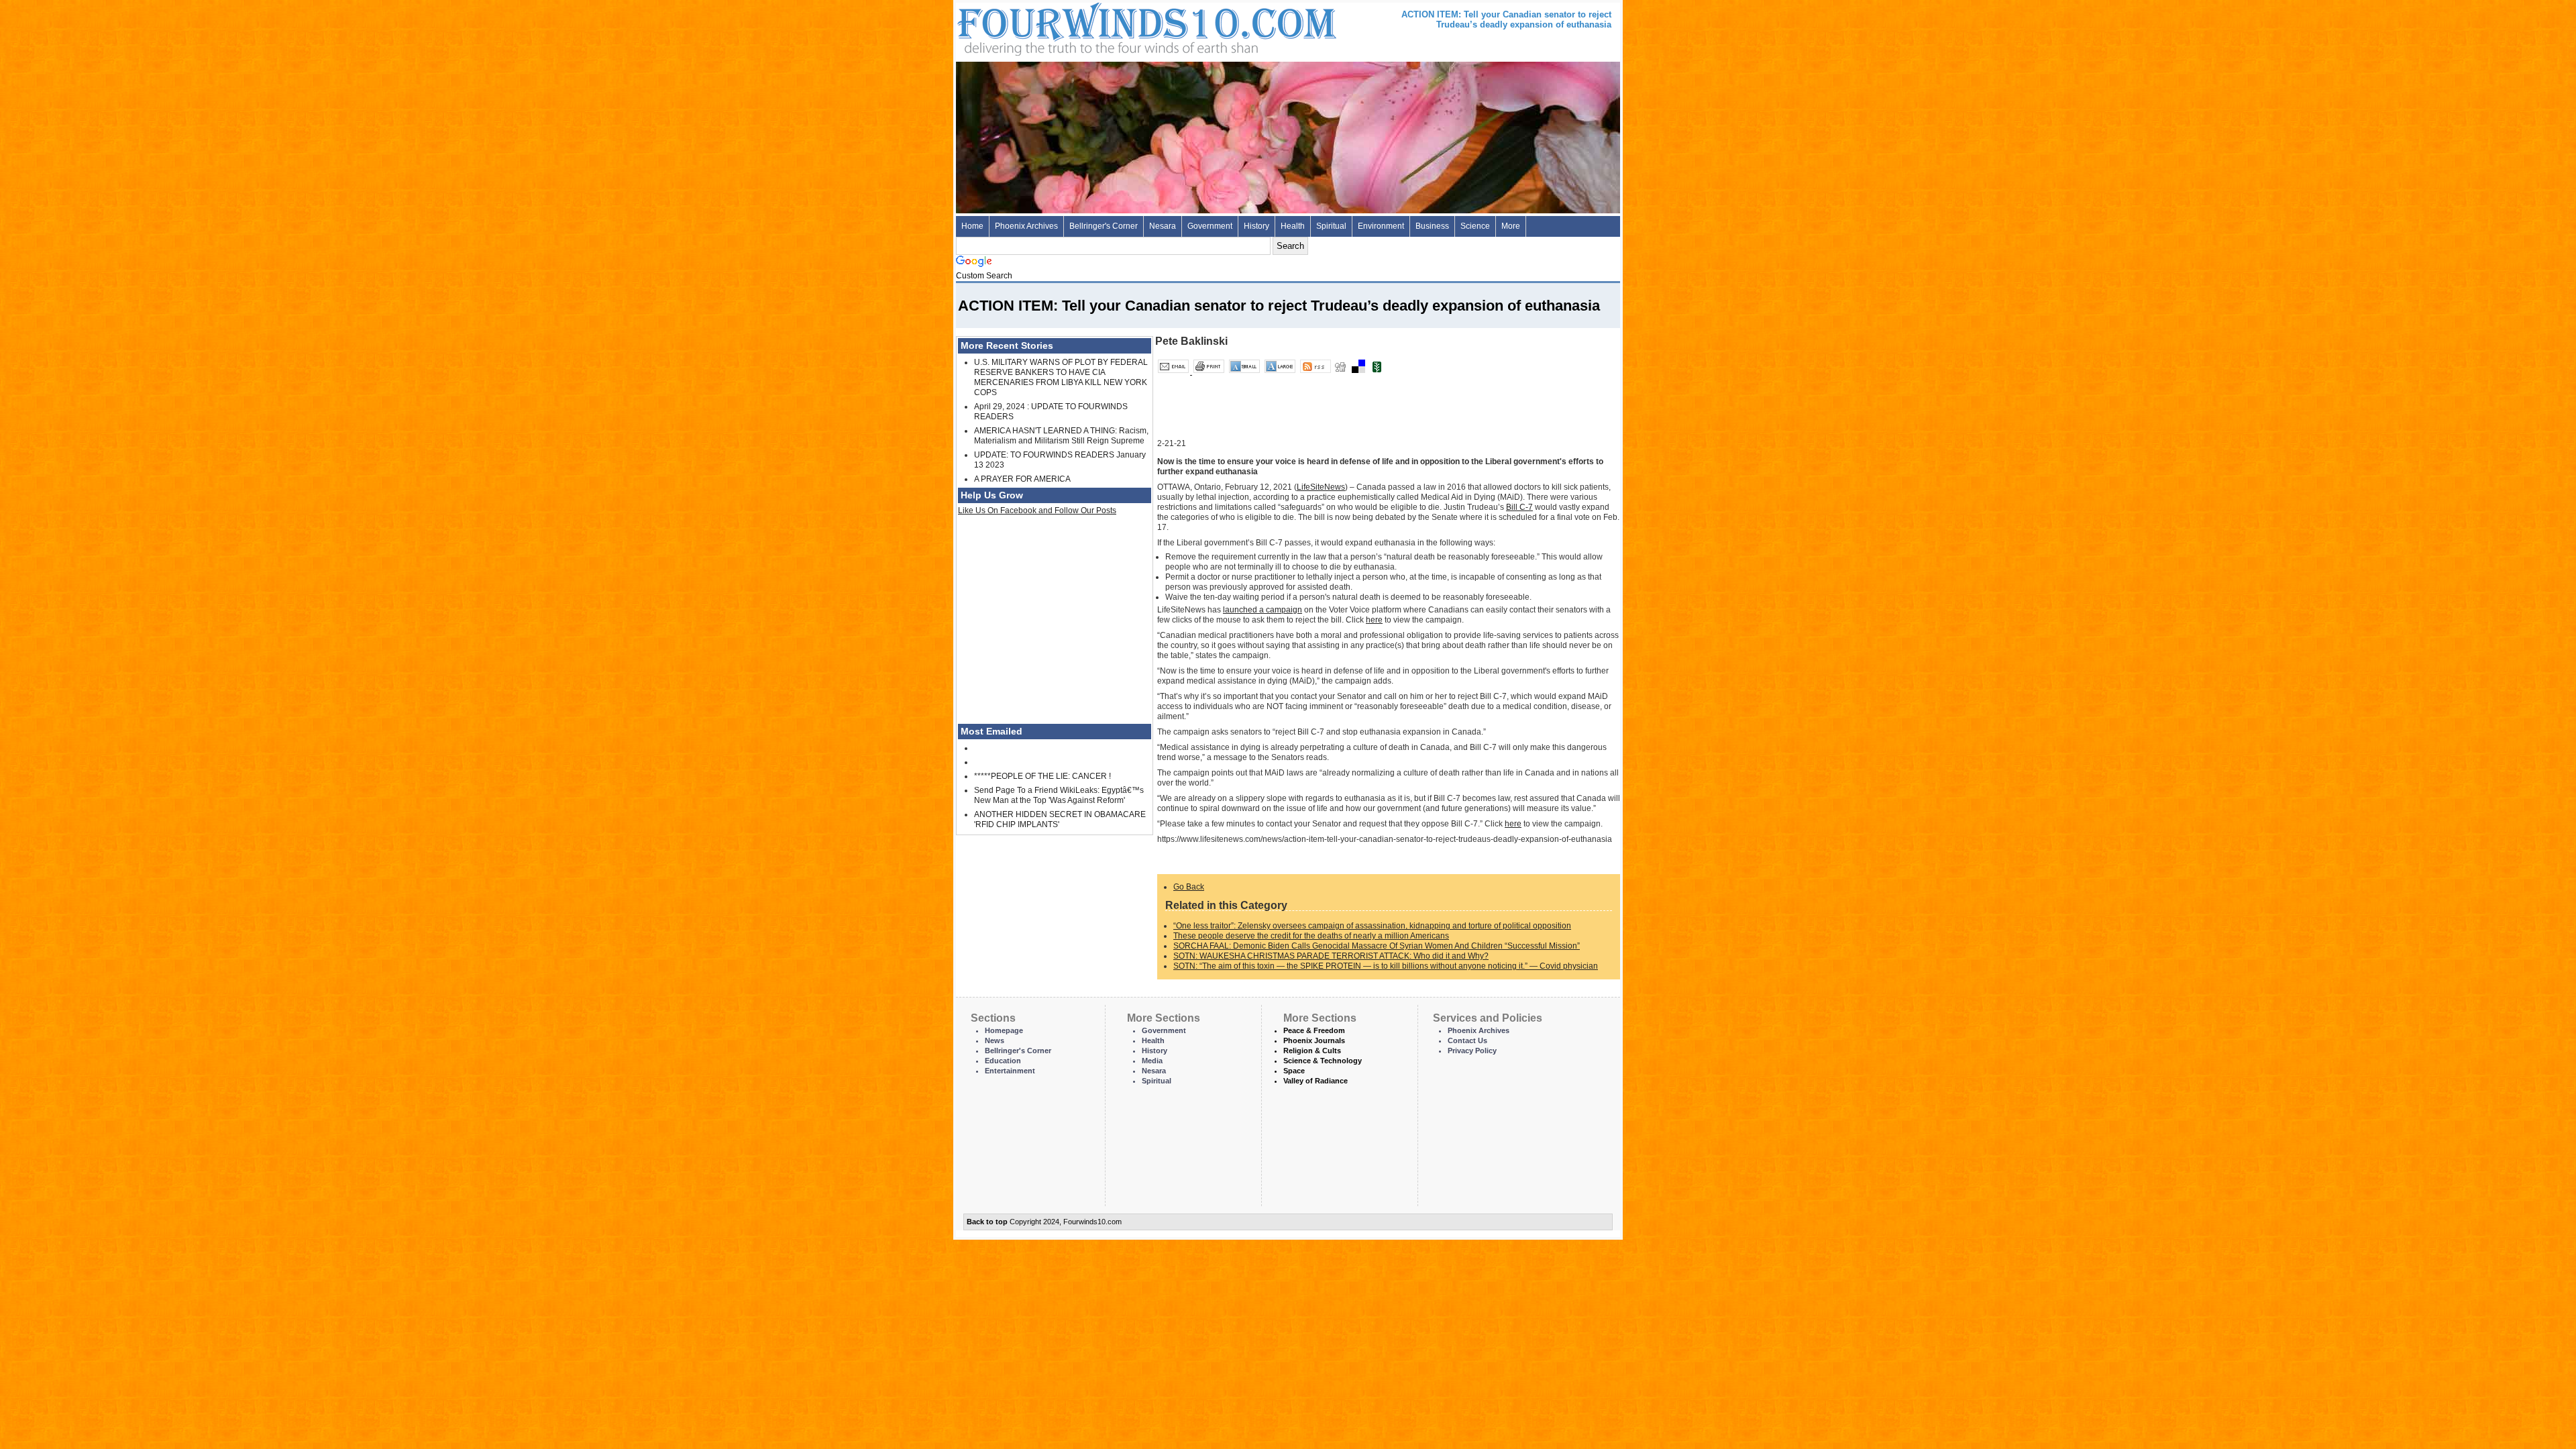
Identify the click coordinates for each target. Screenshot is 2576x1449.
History (1256, 226)
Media (1152, 1061)
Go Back (1189, 887)
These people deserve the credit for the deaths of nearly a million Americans (1311, 936)
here (1374, 620)
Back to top (987, 1222)
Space (1294, 1071)
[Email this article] (1174, 372)
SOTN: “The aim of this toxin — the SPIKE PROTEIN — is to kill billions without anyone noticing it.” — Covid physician (1386, 966)
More (1511, 226)
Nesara (1163, 226)
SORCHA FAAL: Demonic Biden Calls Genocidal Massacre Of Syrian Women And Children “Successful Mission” (1377, 946)
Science (1475, 226)
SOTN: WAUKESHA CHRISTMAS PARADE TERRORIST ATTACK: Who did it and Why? (1331, 956)
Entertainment (1010, 1071)
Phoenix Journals (1314, 1040)
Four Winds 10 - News (1090, 26)
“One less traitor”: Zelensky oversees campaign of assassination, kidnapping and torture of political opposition (1372, 926)
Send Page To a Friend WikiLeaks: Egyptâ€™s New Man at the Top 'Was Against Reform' (1059, 795)
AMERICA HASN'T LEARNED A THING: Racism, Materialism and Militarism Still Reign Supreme (1061, 436)
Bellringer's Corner (1104, 226)
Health (1293, 226)
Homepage (1004, 1030)
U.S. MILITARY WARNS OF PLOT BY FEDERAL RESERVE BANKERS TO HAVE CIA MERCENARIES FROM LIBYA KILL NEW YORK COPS (1061, 377)
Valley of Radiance (1316, 1081)
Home (972, 226)
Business (1432, 226)
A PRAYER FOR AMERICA (1022, 479)
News (995, 1040)
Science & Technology (1323, 1061)
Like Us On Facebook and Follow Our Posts (1037, 511)
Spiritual (1331, 226)
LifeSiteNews (1321, 487)
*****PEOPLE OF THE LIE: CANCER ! (1042, 776)
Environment (1381, 226)
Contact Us (1467, 1040)
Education (1003, 1061)
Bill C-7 (1519, 507)
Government (1210, 226)
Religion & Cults (1312, 1051)
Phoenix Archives (1026, 226)
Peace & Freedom (1314, 1030)
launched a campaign (1263, 610)
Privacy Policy (1472, 1051)
